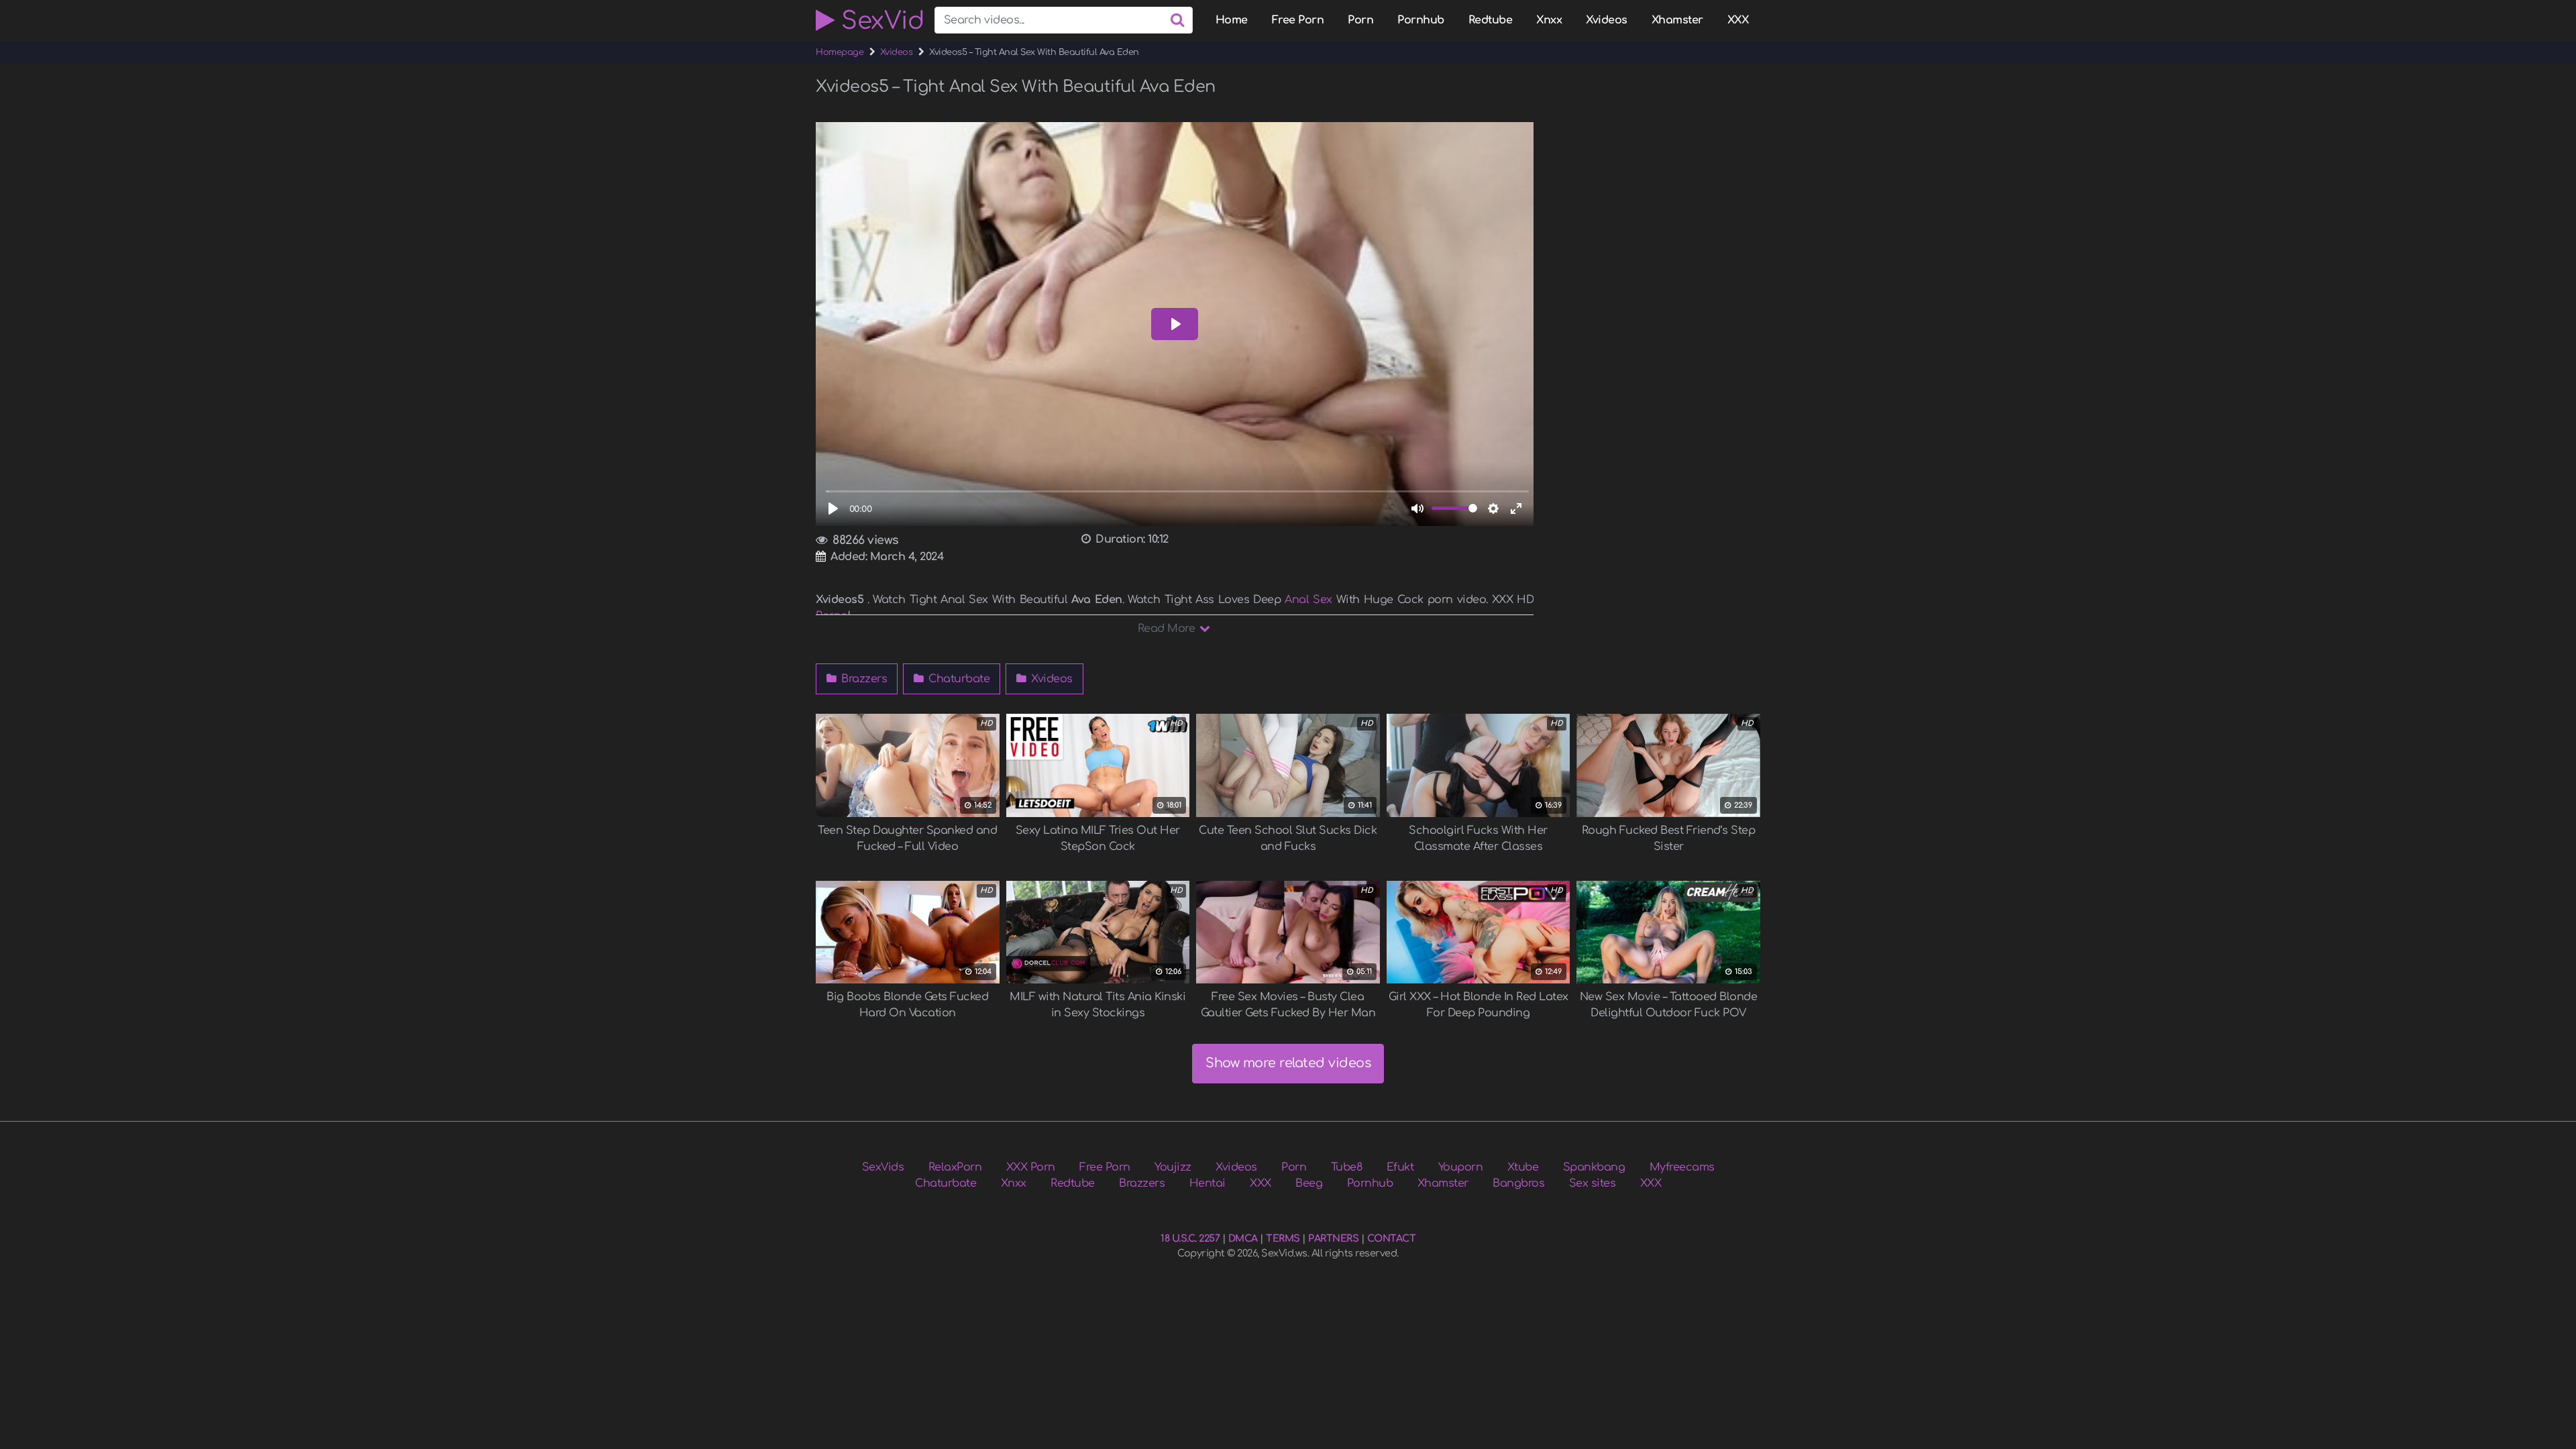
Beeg (1309, 1183)
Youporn (1461, 1167)
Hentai (1207, 1183)
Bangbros (1518, 1183)
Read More (1168, 629)
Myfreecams (1682, 1167)
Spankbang (1594, 1167)
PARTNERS (1333, 1238)
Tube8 (1347, 1167)
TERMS (1283, 1238)
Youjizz (1173, 1167)
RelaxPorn (955, 1167)
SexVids (883, 1167)
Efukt (1400, 1167)
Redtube (1491, 20)
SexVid (879, 20)
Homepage (840, 52)
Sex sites (1593, 1183)
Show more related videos (1288, 1063)
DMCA (1243, 1238)
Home (1232, 20)
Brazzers (863, 679)
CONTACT (1392, 1238)
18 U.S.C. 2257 (1190, 1238)
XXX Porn (1031, 1167)
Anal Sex (1308, 600)
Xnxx (1549, 20)
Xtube (1523, 1167)
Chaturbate (958, 679)
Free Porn (1298, 20)
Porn (1360, 20)
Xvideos (1607, 20)
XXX (1738, 20)
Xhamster (1677, 20)
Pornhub (1421, 20)
